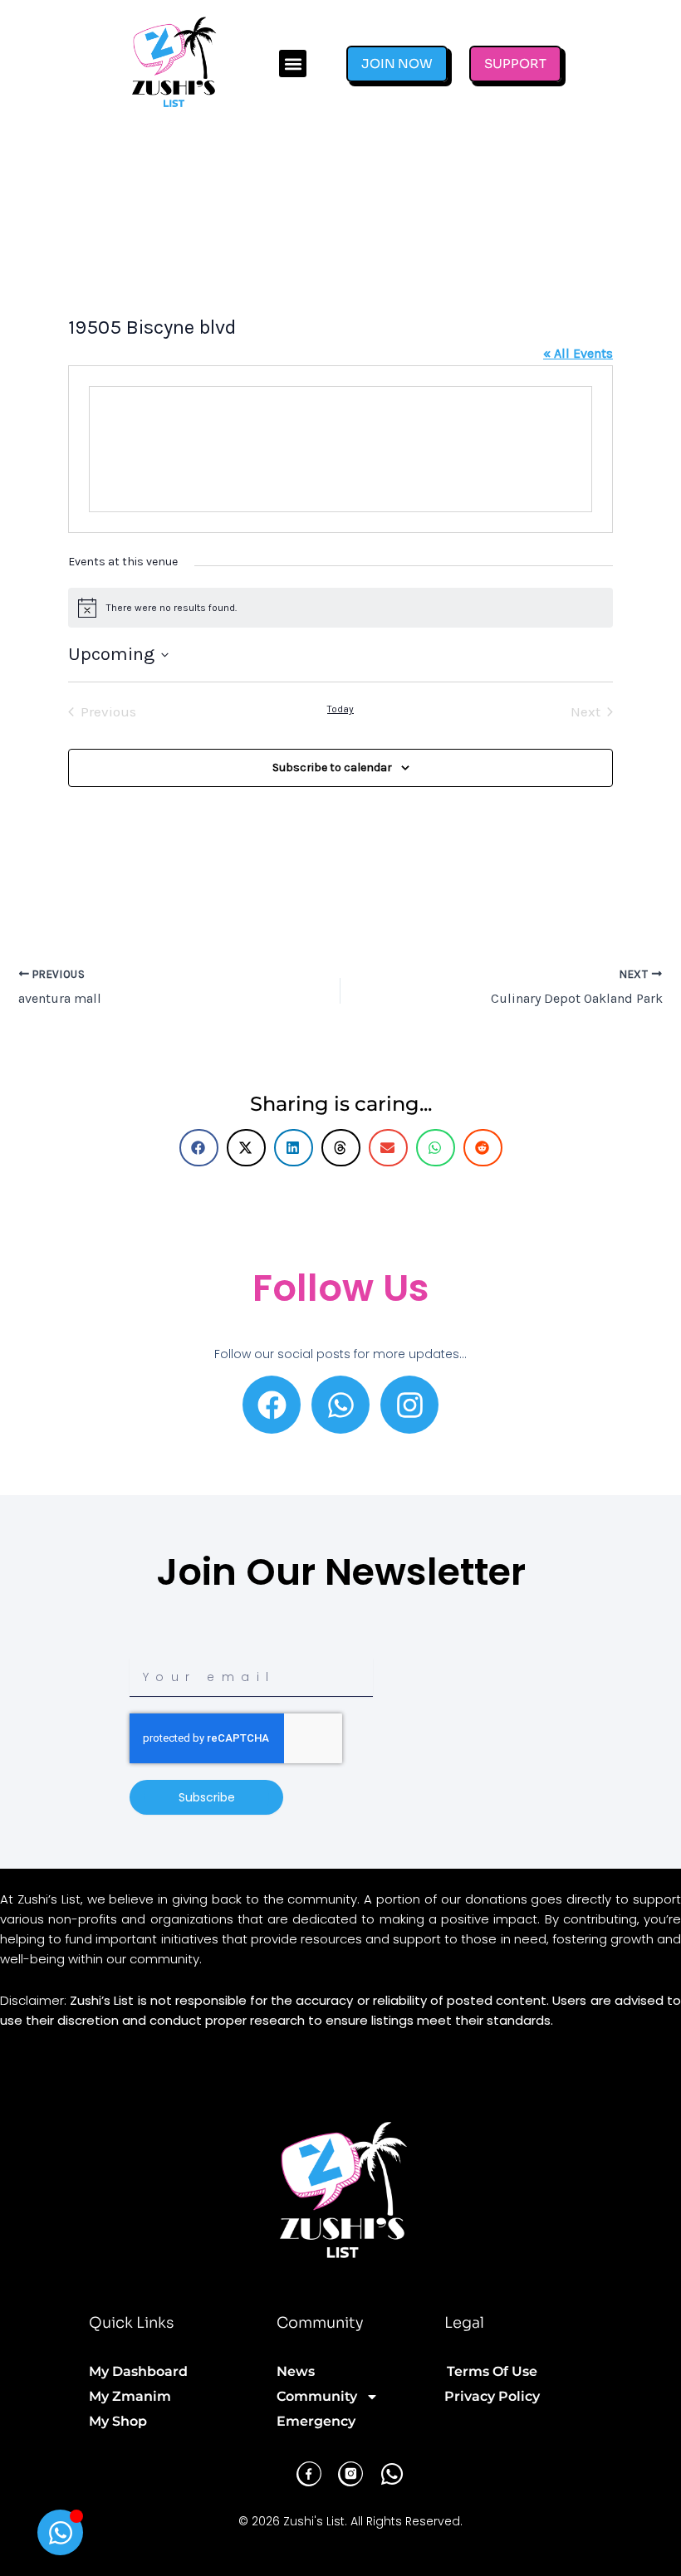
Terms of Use (492, 2371)
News (296, 2371)
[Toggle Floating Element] (60, 2532)
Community (317, 2396)
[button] (293, 64)
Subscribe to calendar (332, 767)
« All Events (578, 353)
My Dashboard (138, 2371)
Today (340, 709)
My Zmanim (130, 2396)
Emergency (316, 2421)
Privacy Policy (492, 2396)
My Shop (118, 2421)
